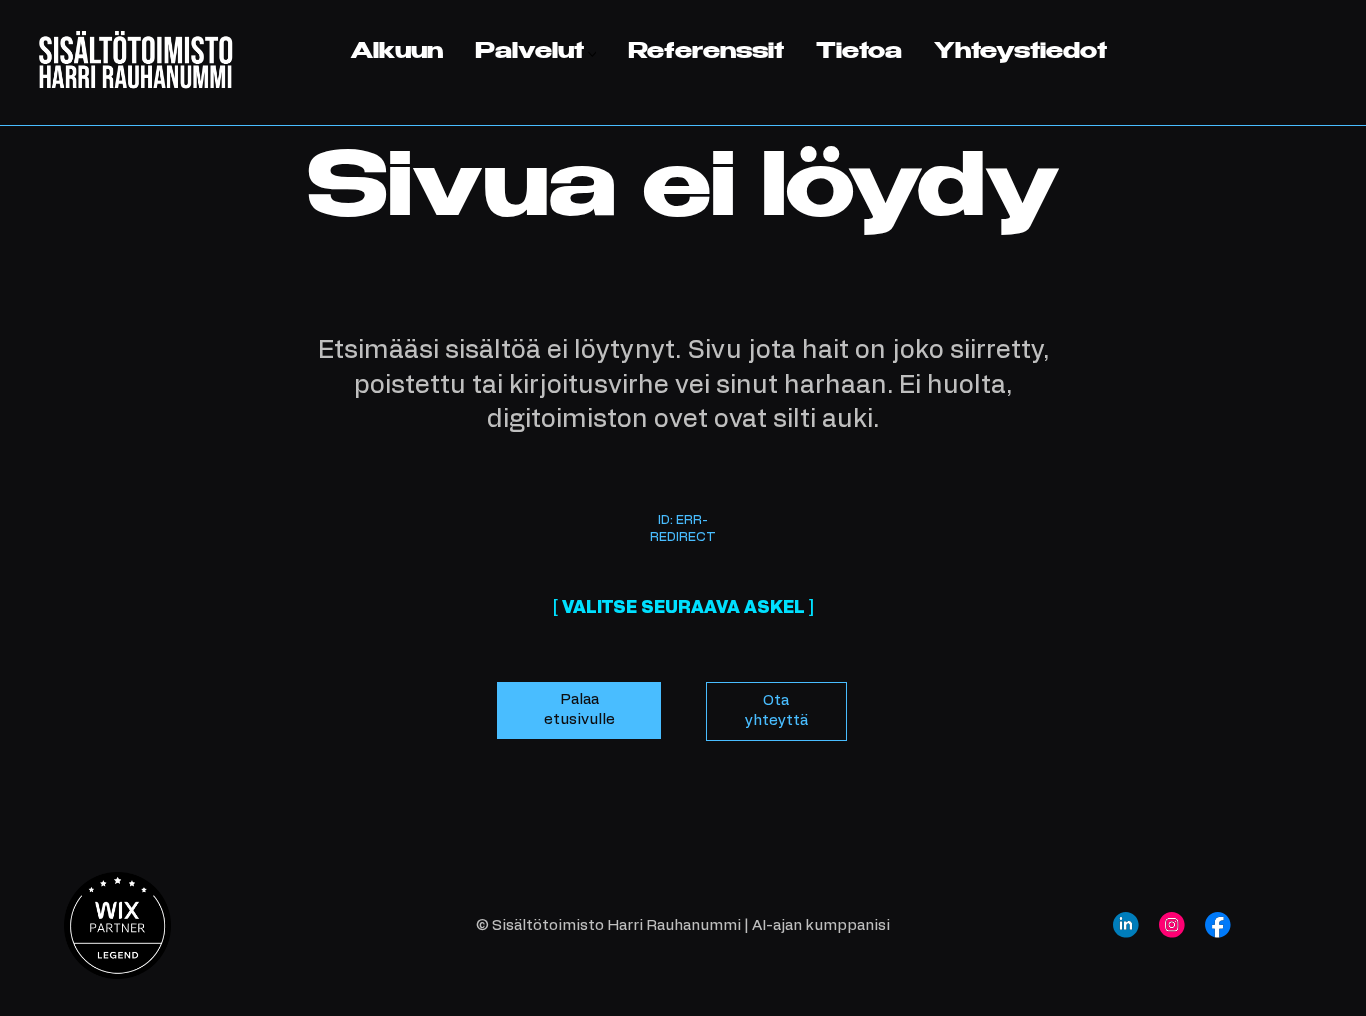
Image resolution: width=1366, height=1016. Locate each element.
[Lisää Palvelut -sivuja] (592, 54)
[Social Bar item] (1126, 925)
